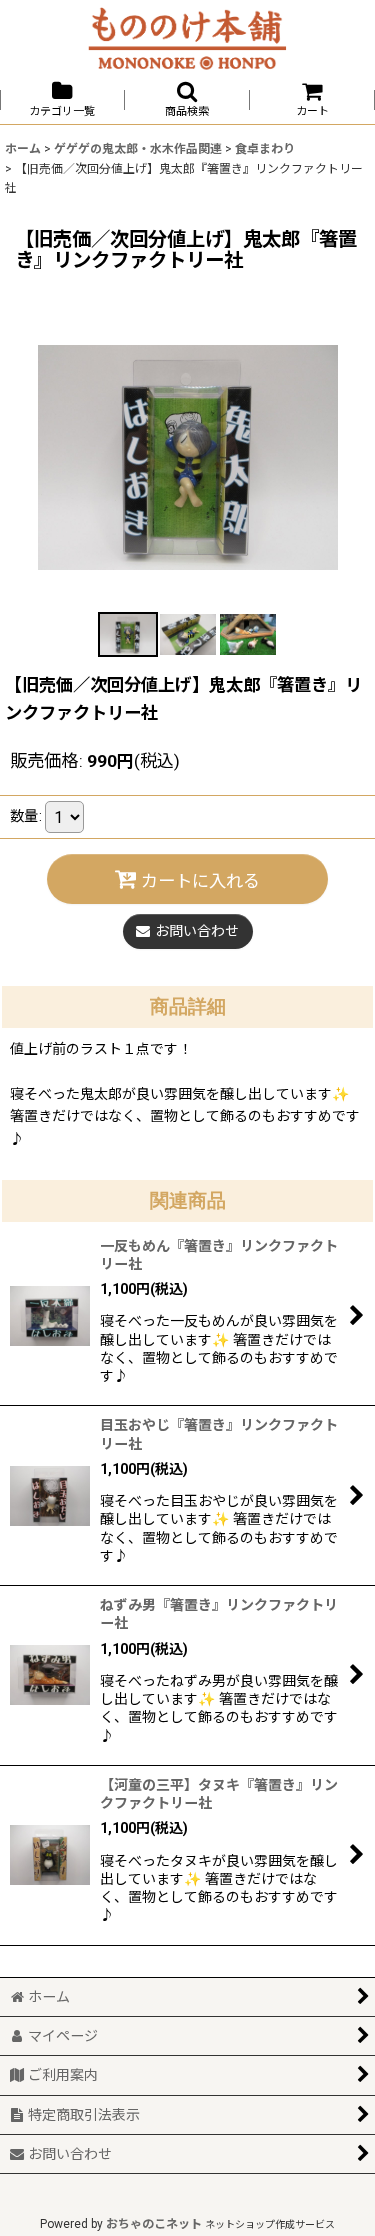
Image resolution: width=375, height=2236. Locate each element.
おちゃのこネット (154, 2224)
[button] (187, 99)
